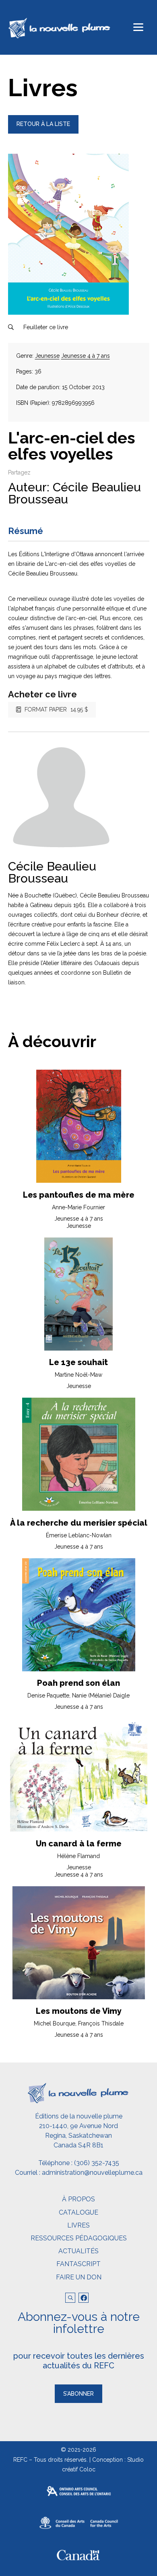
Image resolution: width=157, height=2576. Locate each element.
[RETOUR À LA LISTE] (43, 132)
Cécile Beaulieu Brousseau (74, 493)
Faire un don (79, 2277)
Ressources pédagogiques (79, 2238)
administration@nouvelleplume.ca (92, 2173)
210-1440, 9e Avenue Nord (78, 2126)
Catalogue (78, 2212)
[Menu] (138, 27)
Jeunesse (47, 356)
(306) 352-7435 (97, 2163)
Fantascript (78, 2264)
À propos (78, 2199)
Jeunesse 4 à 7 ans (86, 356)
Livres (78, 2225)
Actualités (78, 2251)
